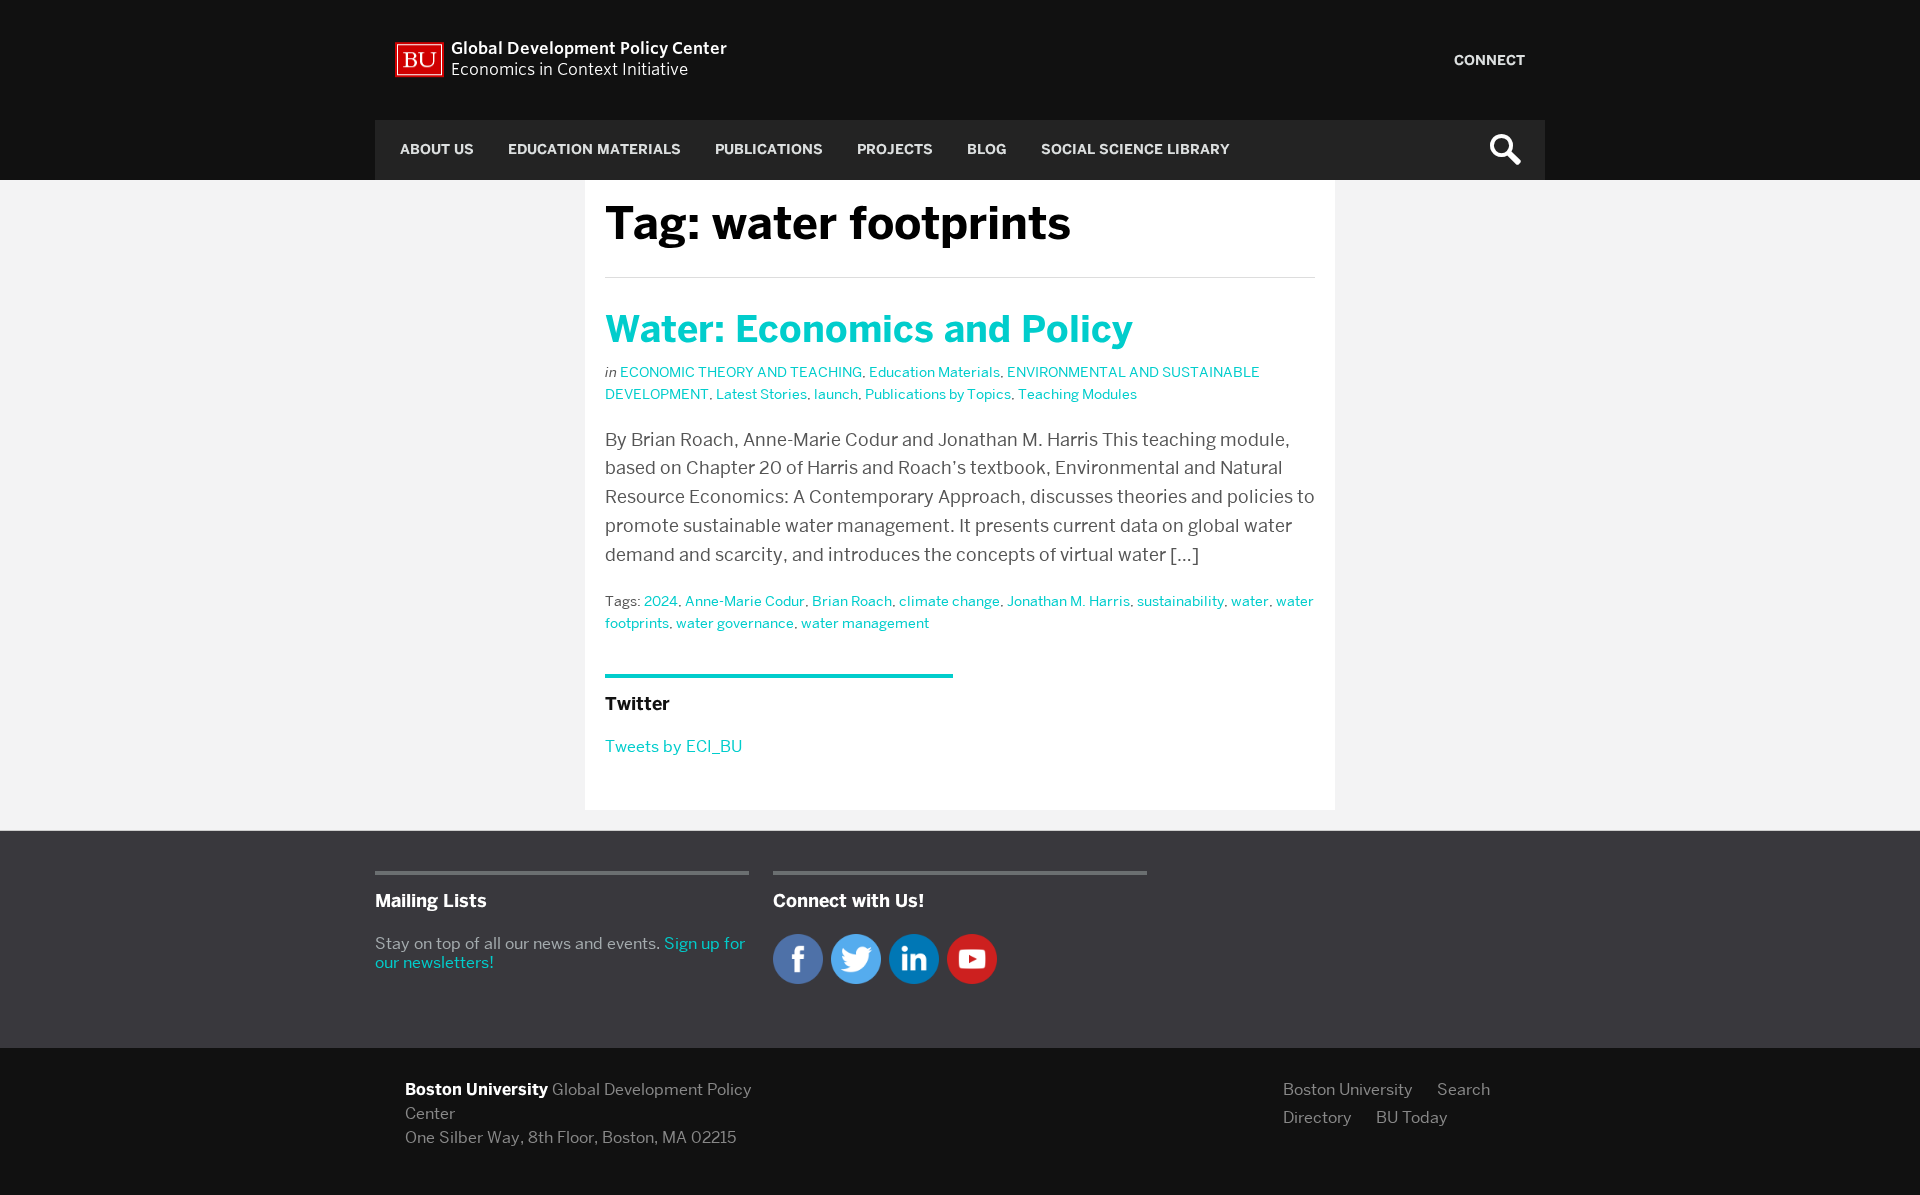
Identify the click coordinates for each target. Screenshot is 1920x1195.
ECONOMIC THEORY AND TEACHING (741, 372)
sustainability (1180, 601)
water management (865, 623)
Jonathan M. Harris (1068, 601)
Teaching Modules (1077, 394)
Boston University (1348, 1089)
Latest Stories (761, 394)
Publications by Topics (938, 394)
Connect (1489, 60)
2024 (661, 601)
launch (836, 394)
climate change (949, 601)
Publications (769, 149)
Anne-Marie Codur (745, 601)
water (1250, 601)
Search (1463, 1089)
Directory (1317, 1117)
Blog (987, 149)
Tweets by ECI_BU (673, 746)
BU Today (1412, 1117)
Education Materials (594, 149)
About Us (437, 149)
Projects (895, 149)
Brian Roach (852, 601)
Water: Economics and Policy (869, 329)
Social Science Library (1135, 149)
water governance (735, 623)
